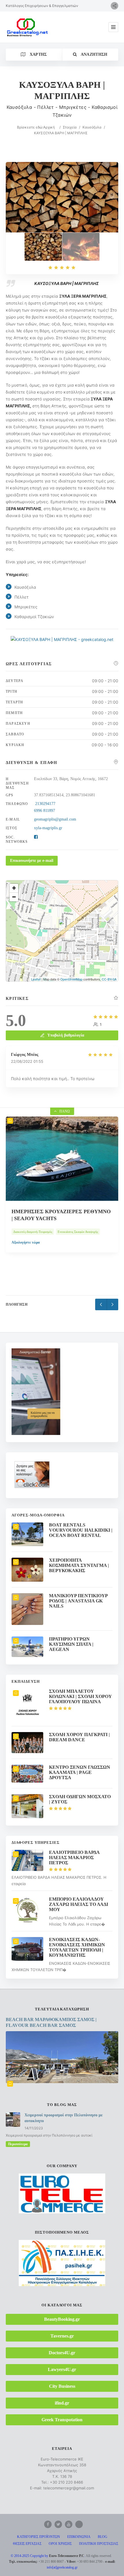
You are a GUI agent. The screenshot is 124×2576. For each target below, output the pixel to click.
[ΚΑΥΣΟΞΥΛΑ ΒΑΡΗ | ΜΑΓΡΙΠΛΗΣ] (43, 247)
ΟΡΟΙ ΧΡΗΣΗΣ (60, 2544)
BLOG (103, 2537)
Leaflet (36, 979)
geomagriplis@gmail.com (55, 819)
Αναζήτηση (94, 54)
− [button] (14, 897)
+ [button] (14, 888)
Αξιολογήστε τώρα (26, 1260)
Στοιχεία (70, 127)
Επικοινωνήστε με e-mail (32, 861)
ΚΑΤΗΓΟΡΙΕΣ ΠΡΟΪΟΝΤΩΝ (38, 2537)
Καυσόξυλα (92, 127)
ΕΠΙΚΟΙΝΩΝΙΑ (79, 2537)
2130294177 (45, 804)
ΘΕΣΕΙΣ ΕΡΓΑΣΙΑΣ (27, 2544)
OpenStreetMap (71, 979)
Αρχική (49, 127)
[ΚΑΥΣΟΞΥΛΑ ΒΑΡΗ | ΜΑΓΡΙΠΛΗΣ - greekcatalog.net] (81, 247)
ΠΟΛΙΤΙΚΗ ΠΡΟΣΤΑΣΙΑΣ (99, 2544)
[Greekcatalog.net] (27, 27)
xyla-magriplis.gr (48, 828)
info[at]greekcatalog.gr (62, 2567)
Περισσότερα (18, 2144)
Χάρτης (37, 54)
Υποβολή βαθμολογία (66, 1035)
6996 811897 (45, 811)
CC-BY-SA (109, 979)
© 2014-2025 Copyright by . (48, 2556)
